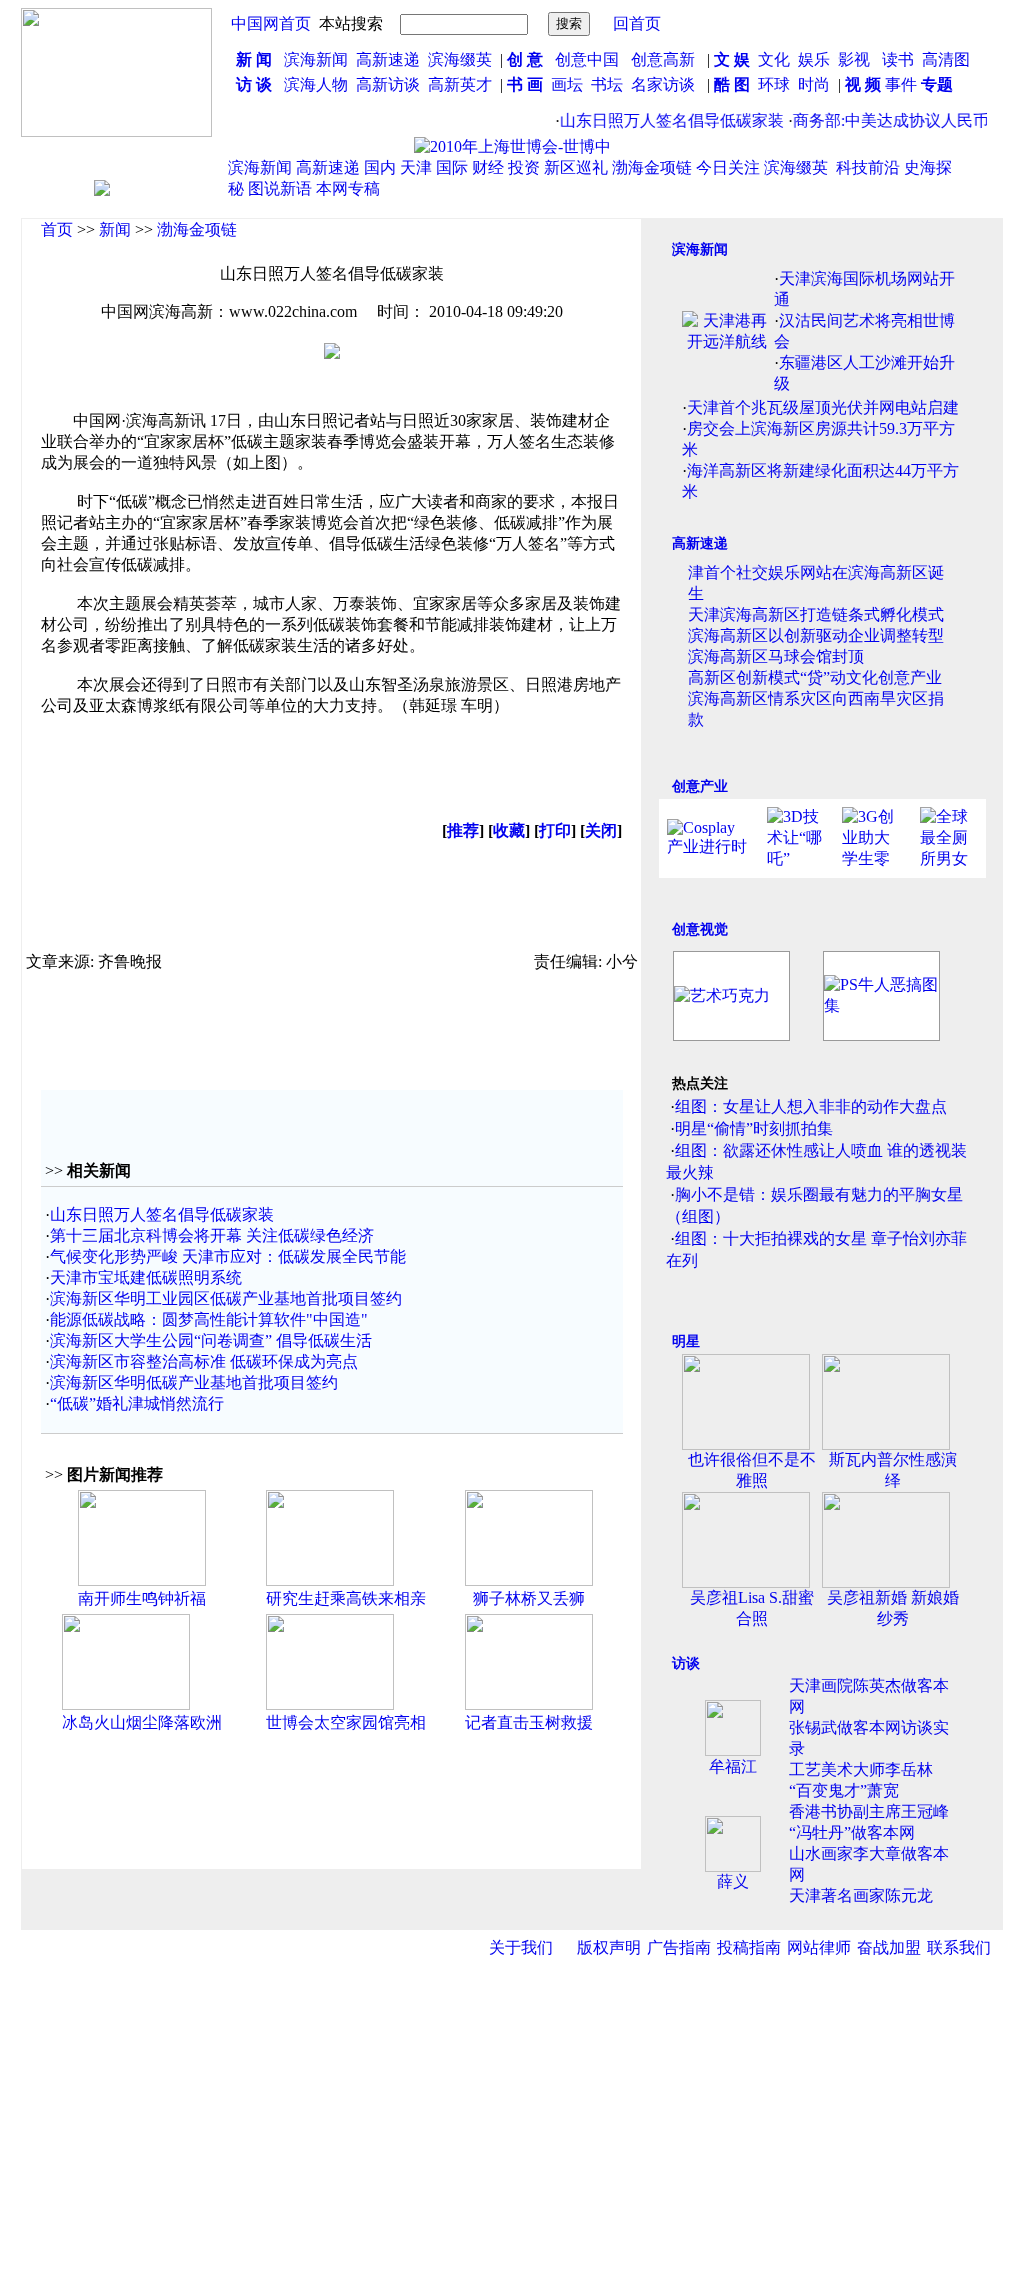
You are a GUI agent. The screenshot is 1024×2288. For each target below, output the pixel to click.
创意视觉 (700, 929)
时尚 (814, 84)
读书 (898, 59)
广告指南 (679, 1947)
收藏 (509, 830)
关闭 (601, 830)
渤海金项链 (652, 167)
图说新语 (280, 188)
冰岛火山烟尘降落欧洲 (142, 1722)
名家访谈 (663, 84)
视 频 (863, 84)
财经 (488, 167)
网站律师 (819, 1947)
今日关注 (728, 167)
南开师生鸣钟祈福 (142, 1598)
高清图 (946, 59)
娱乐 (814, 59)
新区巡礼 (576, 167)
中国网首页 (271, 23)
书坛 (607, 84)
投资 (524, 167)
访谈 (686, 1663)
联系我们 (959, 1947)
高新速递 (388, 59)
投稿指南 (749, 1947)
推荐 (463, 830)
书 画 (525, 84)
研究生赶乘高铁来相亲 (346, 1598)
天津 (416, 167)
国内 (380, 167)
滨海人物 (316, 84)
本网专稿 (348, 188)
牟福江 (733, 1766)
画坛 (567, 84)
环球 (774, 84)
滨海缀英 (460, 59)
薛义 (733, 1881)
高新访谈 (390, 84)
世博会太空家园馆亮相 (346, 1722)
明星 (686, 1341)
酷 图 (732, 84)
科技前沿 (868, 167)
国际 (452, 167)
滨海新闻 (316, 59)
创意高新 (665, 59)
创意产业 (700, 786)
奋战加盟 (889, 1947)
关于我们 (521, 1947)
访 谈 (254, 84)
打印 (555, 830)
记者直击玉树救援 (529, 1722)
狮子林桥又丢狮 (529, 1598)
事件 (899, 84)
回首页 (637, 23)
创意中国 (587, 59)
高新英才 (464, 84)
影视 (856, 59)
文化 (772, 59)
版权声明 (609, 1947)
